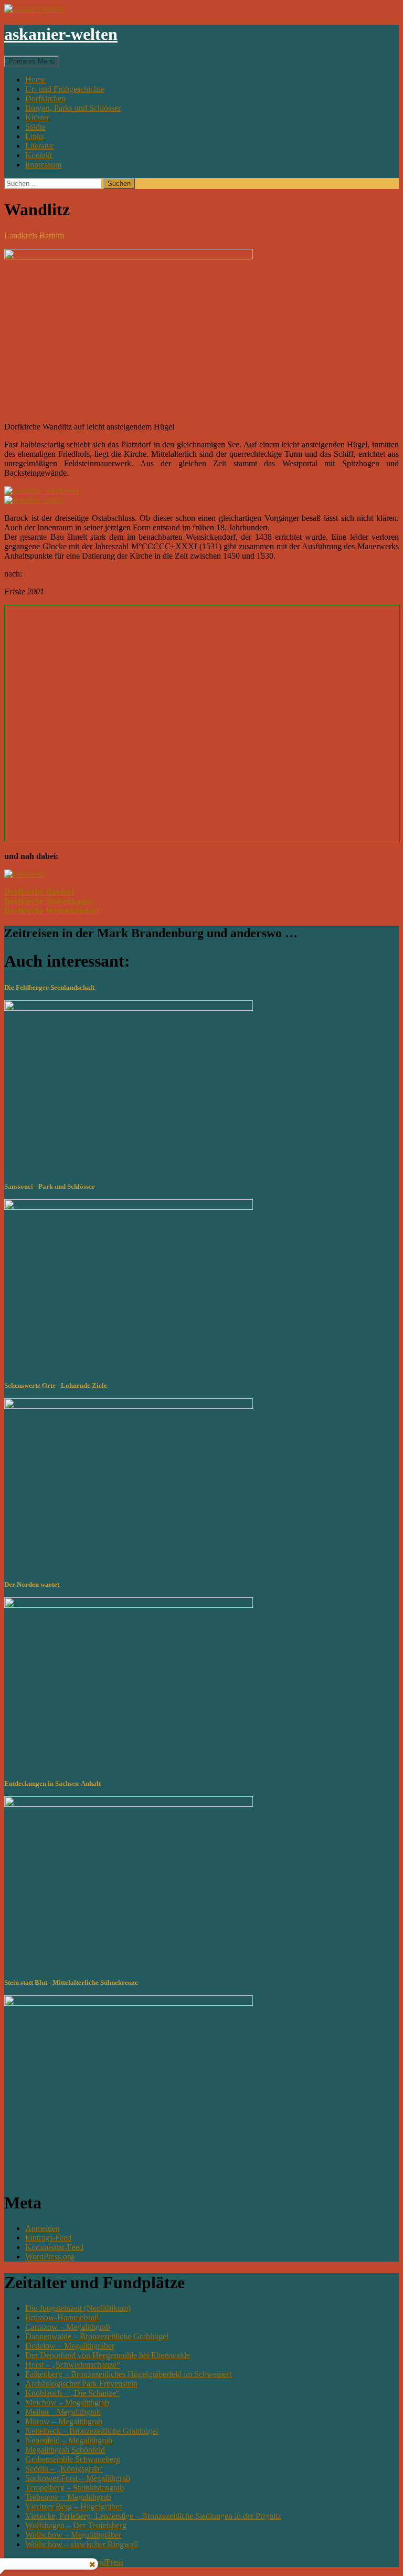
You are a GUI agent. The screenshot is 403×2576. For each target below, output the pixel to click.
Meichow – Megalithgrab (67, 2402)
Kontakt (39, 155)
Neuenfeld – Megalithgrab (69, 2440)
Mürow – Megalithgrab (64, 2421)
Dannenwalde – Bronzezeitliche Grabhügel (97, 2336)
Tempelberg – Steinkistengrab (75, 2488)
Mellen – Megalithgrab (63, 2412)
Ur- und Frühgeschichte (65, 89)
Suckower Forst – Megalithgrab (78, 2478)
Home (35, 80)
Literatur (39, 146)
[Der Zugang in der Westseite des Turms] (42, 491)
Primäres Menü (31, 61)
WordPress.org (50, 2256)
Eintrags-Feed (48, 2238)
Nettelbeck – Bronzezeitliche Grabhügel (92, 2431)
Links (35, 136)
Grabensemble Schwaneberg (73, 2459)
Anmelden (43, 2228)
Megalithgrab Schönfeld (65, 2450)
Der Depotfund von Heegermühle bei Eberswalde (108, 2355)
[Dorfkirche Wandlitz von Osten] (33, 500)
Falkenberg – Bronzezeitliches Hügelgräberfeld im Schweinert (128, 2374)
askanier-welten (61, 34)
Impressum (43, 165)
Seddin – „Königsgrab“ (64, 2469)
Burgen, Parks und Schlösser (73, 108)
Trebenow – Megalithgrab (68, 2497)
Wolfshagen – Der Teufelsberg (76, 2525)
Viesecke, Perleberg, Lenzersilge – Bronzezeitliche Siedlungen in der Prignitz (153, 2516)
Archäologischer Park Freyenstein (81, 2384)
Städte (35, 127)
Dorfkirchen (45, 98)
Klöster (37, 117)
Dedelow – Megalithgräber (70, 2346)
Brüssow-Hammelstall (62, 2317)
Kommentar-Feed (54, 2247)
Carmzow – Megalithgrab (68, 2327)
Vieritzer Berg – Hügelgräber (73, 2506)
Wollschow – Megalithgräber (73, 2535)
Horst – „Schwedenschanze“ (73, 2365)
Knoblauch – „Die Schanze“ (72, 2393)
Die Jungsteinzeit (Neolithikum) (78, 2308)
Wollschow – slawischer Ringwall (82, 2544)
